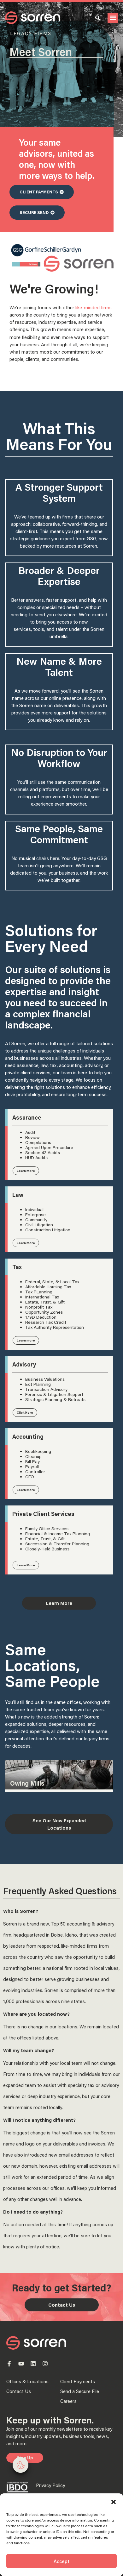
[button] (114, 2502)
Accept (61, 2561)
